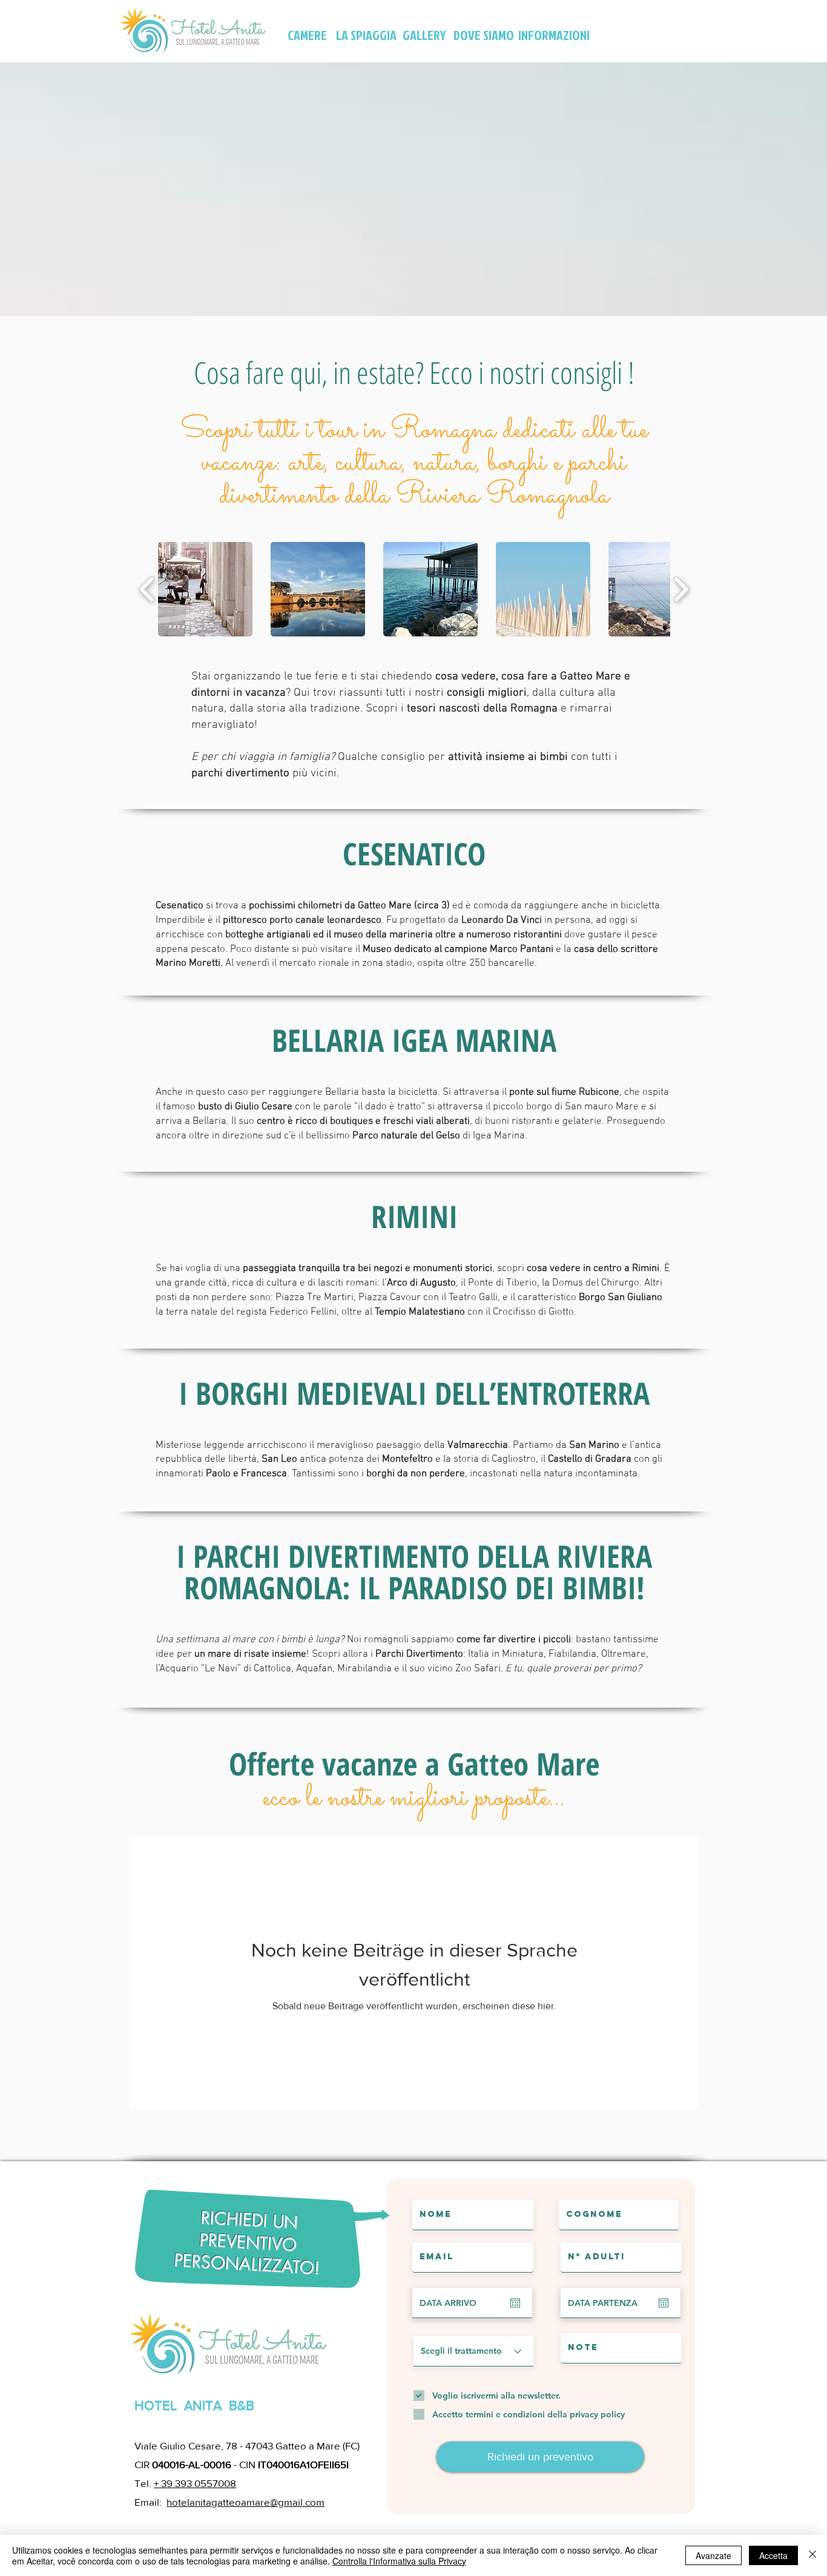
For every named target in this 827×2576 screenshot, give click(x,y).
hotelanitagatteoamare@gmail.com (245, 2502)
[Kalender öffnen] (515, 2303)
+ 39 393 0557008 (195, 2483)
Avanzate (713, 2555)
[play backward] (147, 589)
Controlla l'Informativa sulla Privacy (399, 2561)
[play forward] (681, 589)
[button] (205, 589)
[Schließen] (812, 2555)
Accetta (773, 2555)
